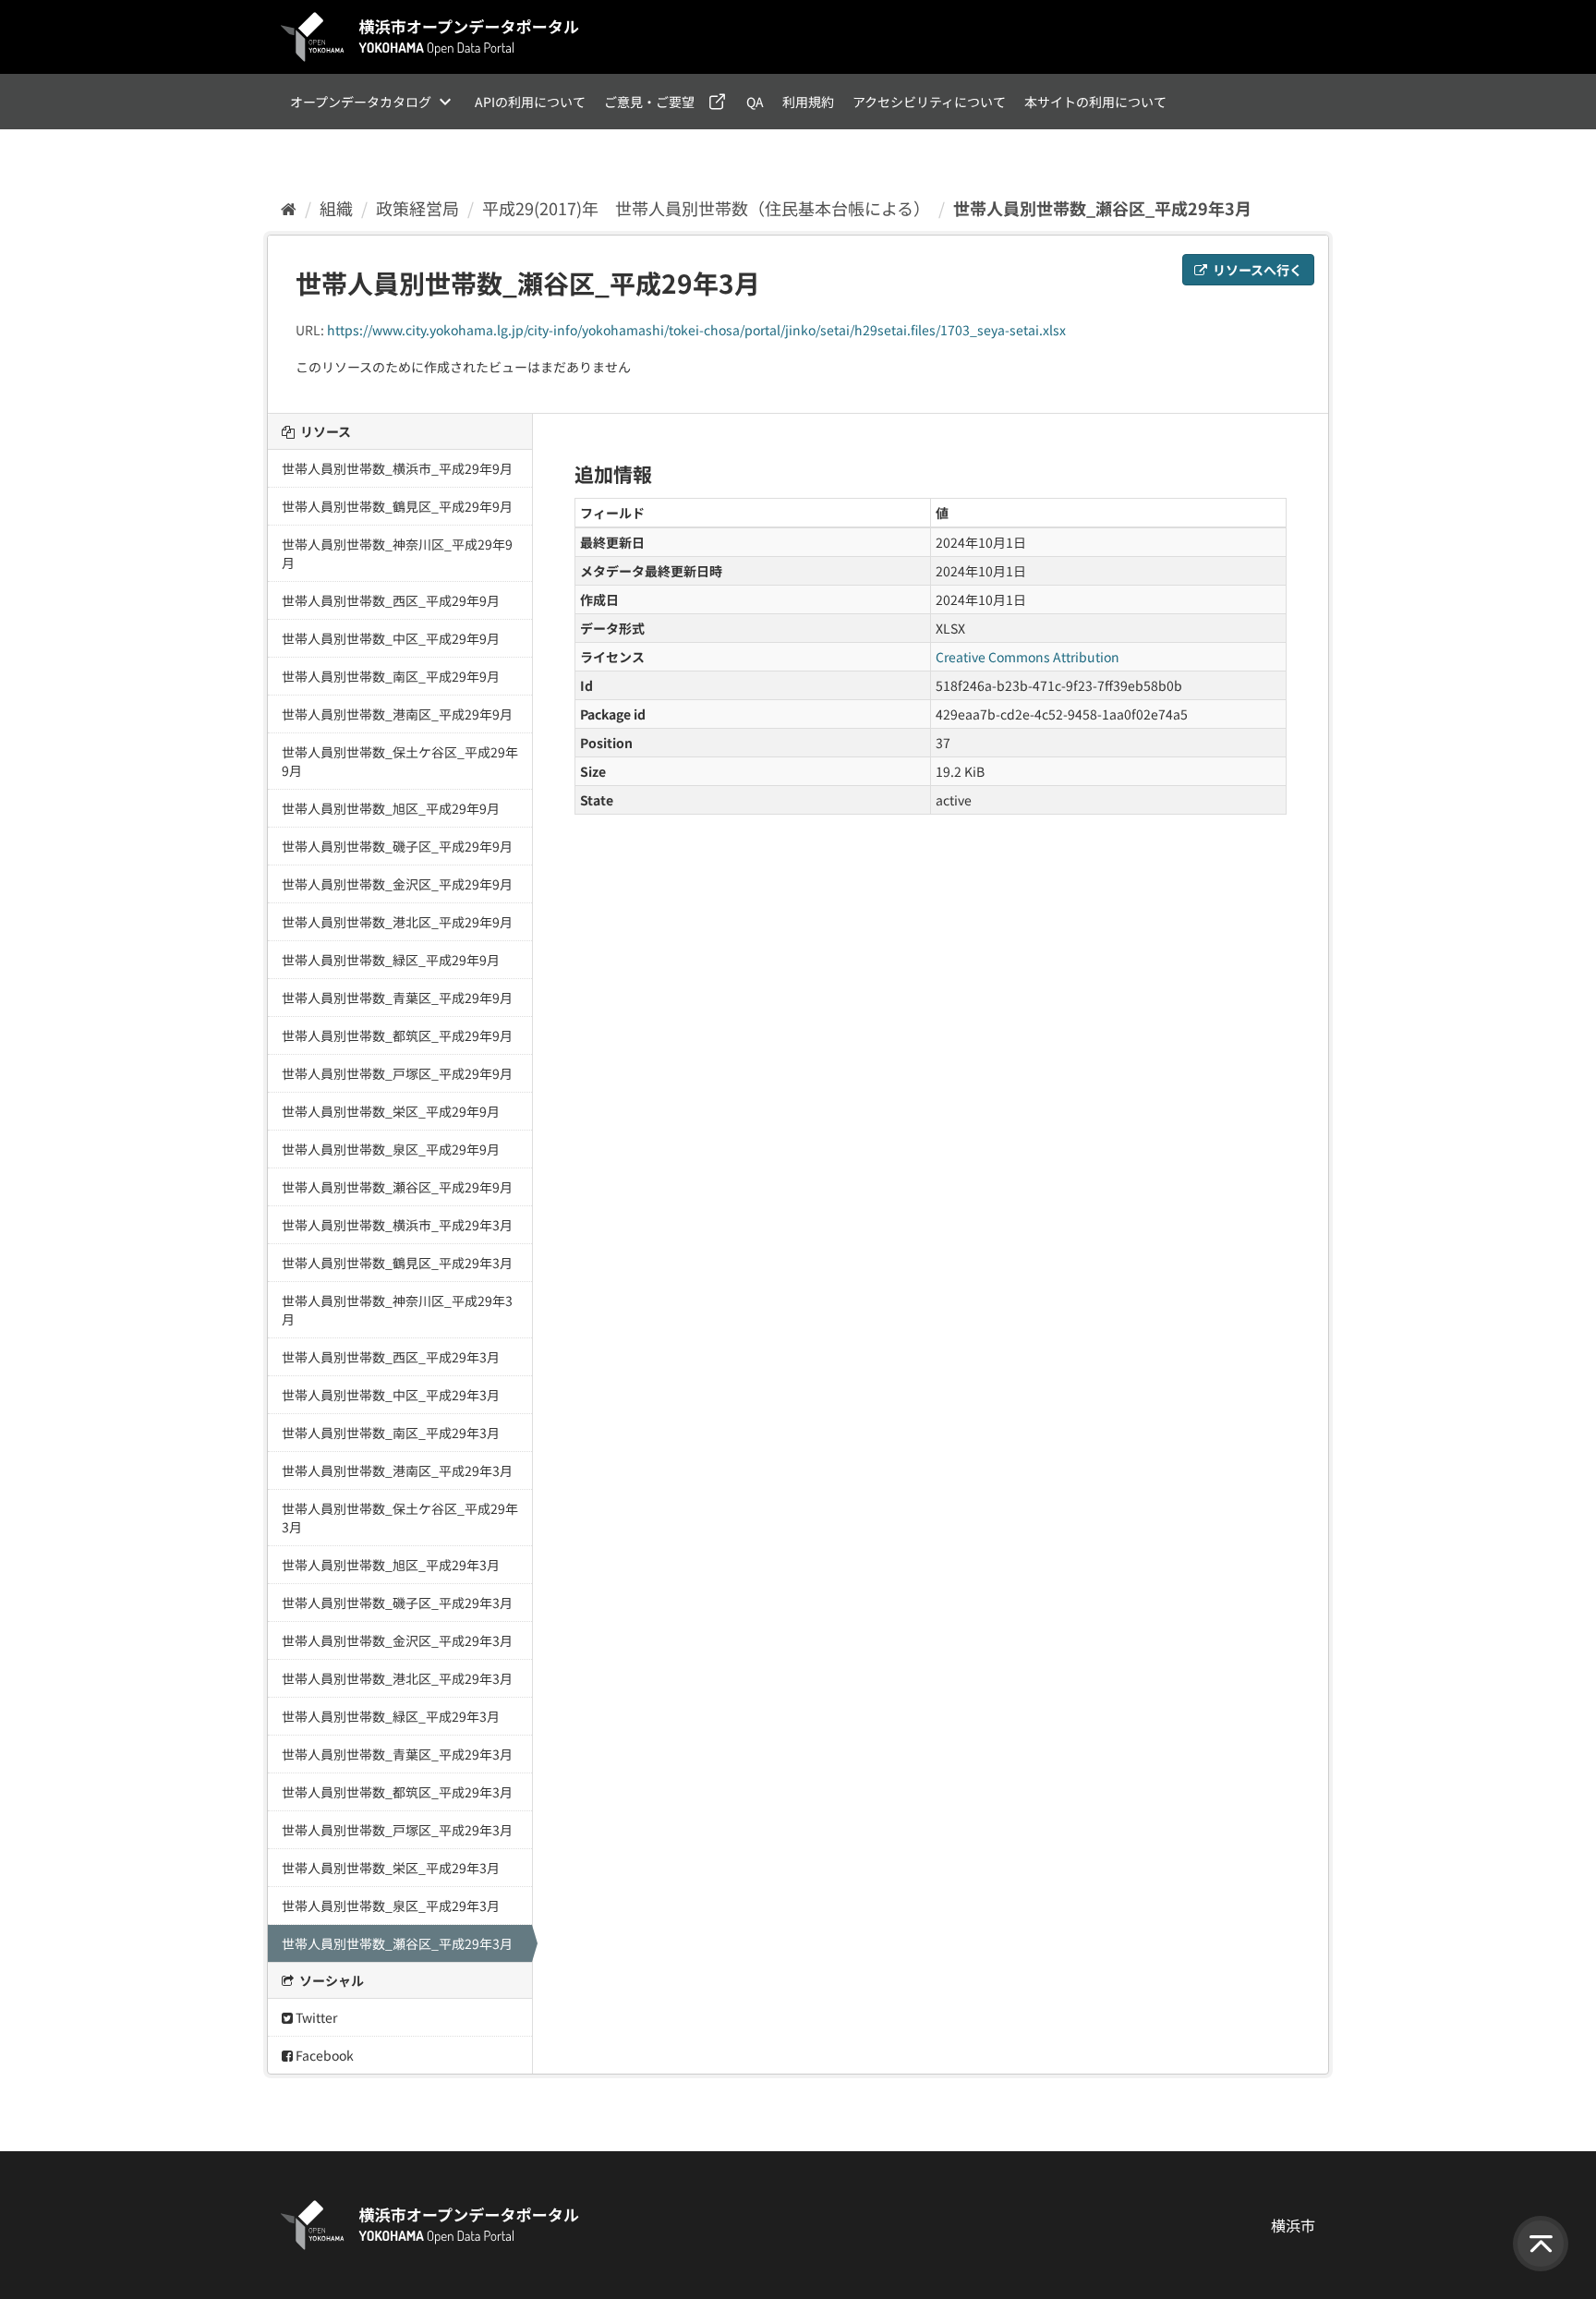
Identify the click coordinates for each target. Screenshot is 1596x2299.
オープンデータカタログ (361, 102)
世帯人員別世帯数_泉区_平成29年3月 (391, 1906)
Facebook (323, 2055)
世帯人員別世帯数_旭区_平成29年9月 (391, 808)
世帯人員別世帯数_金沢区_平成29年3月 (397, 1640)
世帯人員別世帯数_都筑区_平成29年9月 (397, 1035)
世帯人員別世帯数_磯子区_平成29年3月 (397, 1603)
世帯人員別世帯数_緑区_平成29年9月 (391, 960)
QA (755, 102)
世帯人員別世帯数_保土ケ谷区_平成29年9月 (400, 761)
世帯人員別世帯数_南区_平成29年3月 (391, 1433)
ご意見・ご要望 (649, 102)
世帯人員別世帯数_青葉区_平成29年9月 (397, 998)
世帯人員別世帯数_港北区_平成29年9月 (397, 922)
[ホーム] (289, 208)
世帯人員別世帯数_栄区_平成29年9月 (391, 1111)
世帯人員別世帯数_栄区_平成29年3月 (391, 1868)
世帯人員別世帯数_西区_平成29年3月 (391, 1357)
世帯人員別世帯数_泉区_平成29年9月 (391, 1149)
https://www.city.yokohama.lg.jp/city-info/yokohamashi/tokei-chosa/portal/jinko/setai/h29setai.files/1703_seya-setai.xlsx (696, 330)
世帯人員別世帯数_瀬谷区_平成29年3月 (1102, 208)
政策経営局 (417, 208)
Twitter (315, 2017)
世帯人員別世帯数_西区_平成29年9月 (391, 600)
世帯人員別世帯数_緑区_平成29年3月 (391, 1716)
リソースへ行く (1256, 270)
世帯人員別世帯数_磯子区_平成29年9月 (397, 846)
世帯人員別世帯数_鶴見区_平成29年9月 (397, 506)
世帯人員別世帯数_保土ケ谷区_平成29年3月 (400, 1518)
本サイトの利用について (1095, 102)
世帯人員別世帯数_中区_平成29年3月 (391, 1395)
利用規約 (808, 102)
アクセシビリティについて (929, 102)
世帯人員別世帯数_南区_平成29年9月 (391, 676)
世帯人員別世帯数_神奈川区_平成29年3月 (397, 1310)
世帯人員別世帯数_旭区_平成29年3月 (391, 1565)
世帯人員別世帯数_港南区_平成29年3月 (397, 1470)
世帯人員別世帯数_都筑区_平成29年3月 (397, 1792)
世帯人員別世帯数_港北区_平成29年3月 (397, 1678)
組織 (336, 208)
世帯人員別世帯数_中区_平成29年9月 (391, 638)
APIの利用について (530, 102)
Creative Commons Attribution (1028, 657)
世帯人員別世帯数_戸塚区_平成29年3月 (397, 1830)
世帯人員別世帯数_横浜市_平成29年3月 (397, 1225)
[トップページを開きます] (430, 37)
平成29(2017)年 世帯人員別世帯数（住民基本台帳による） (706, 208)
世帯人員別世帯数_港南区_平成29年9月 (397, 714)
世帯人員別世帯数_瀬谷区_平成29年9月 (397, 1187)
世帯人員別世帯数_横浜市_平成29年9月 (397, 468)
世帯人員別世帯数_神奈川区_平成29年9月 (397, 553)
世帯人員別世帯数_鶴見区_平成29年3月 (397, 1263)
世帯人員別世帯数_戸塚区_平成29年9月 (397, 1073)
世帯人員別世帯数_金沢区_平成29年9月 (397, 884)
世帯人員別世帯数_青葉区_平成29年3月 (397, 1754)
